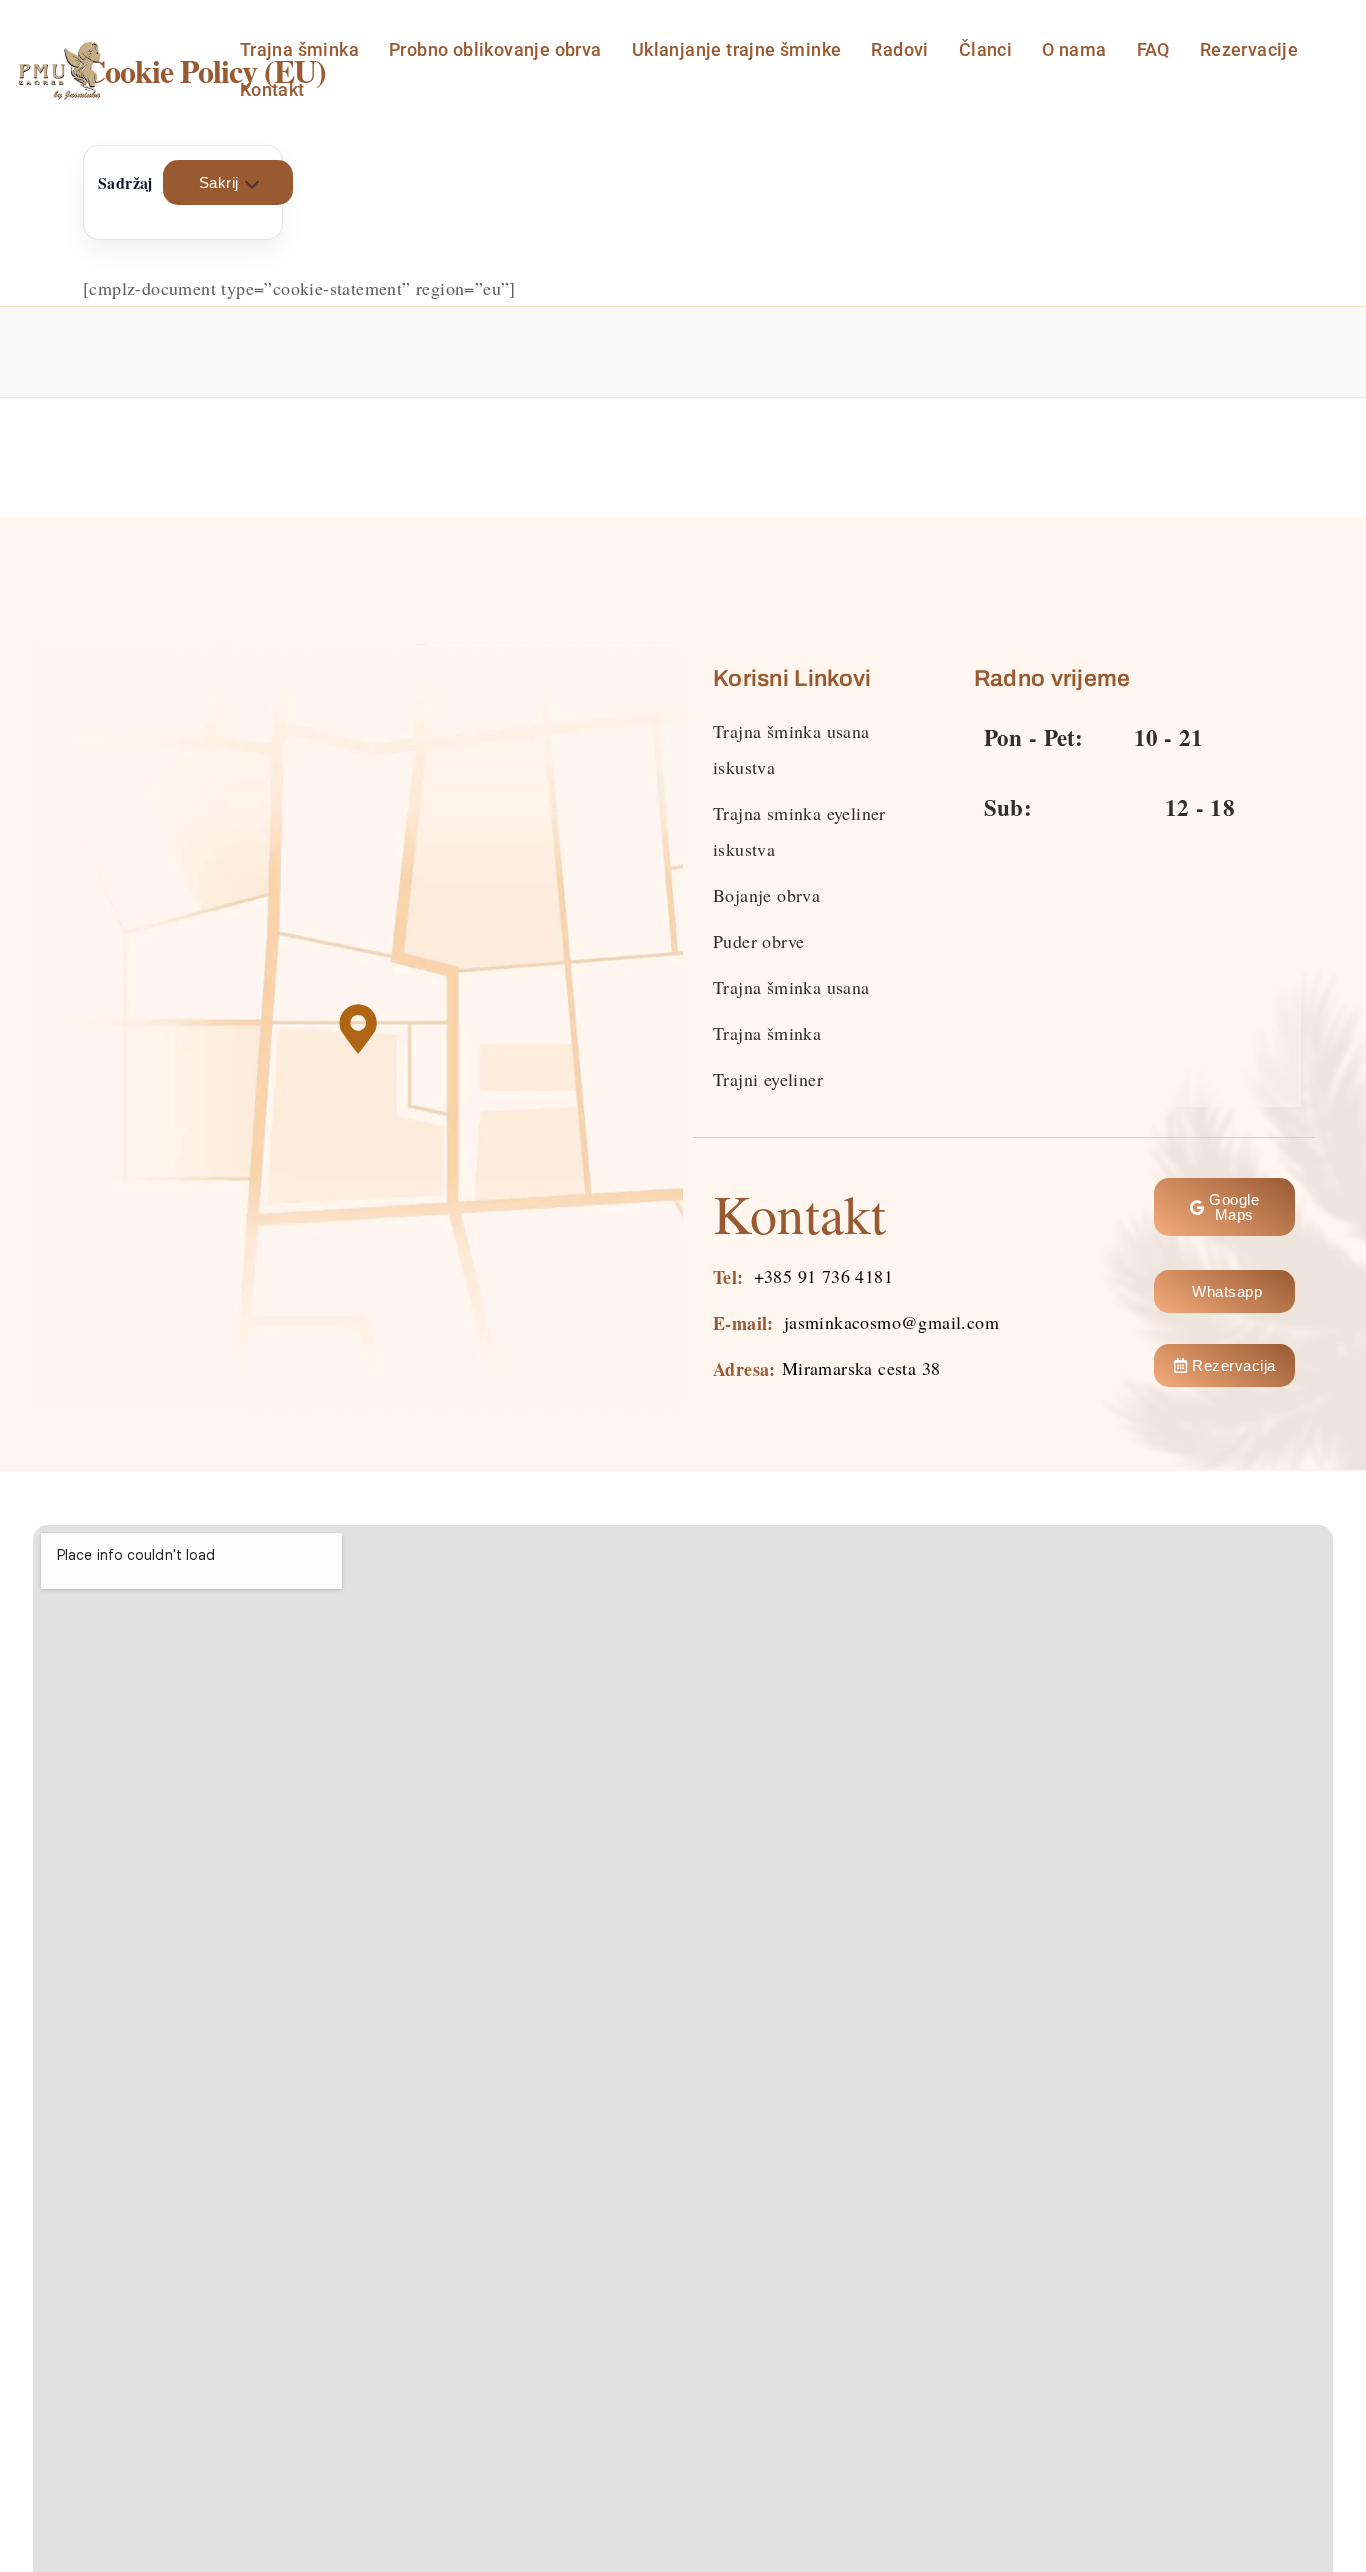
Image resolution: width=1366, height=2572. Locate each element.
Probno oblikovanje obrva (495, 49)
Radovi (899, 49)
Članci (985, 49)
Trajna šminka (299, 49)
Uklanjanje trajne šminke (737, 49)
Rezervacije (1249, 49)
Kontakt (272, 89)
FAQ (1153, 49)
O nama (1074, 49)
